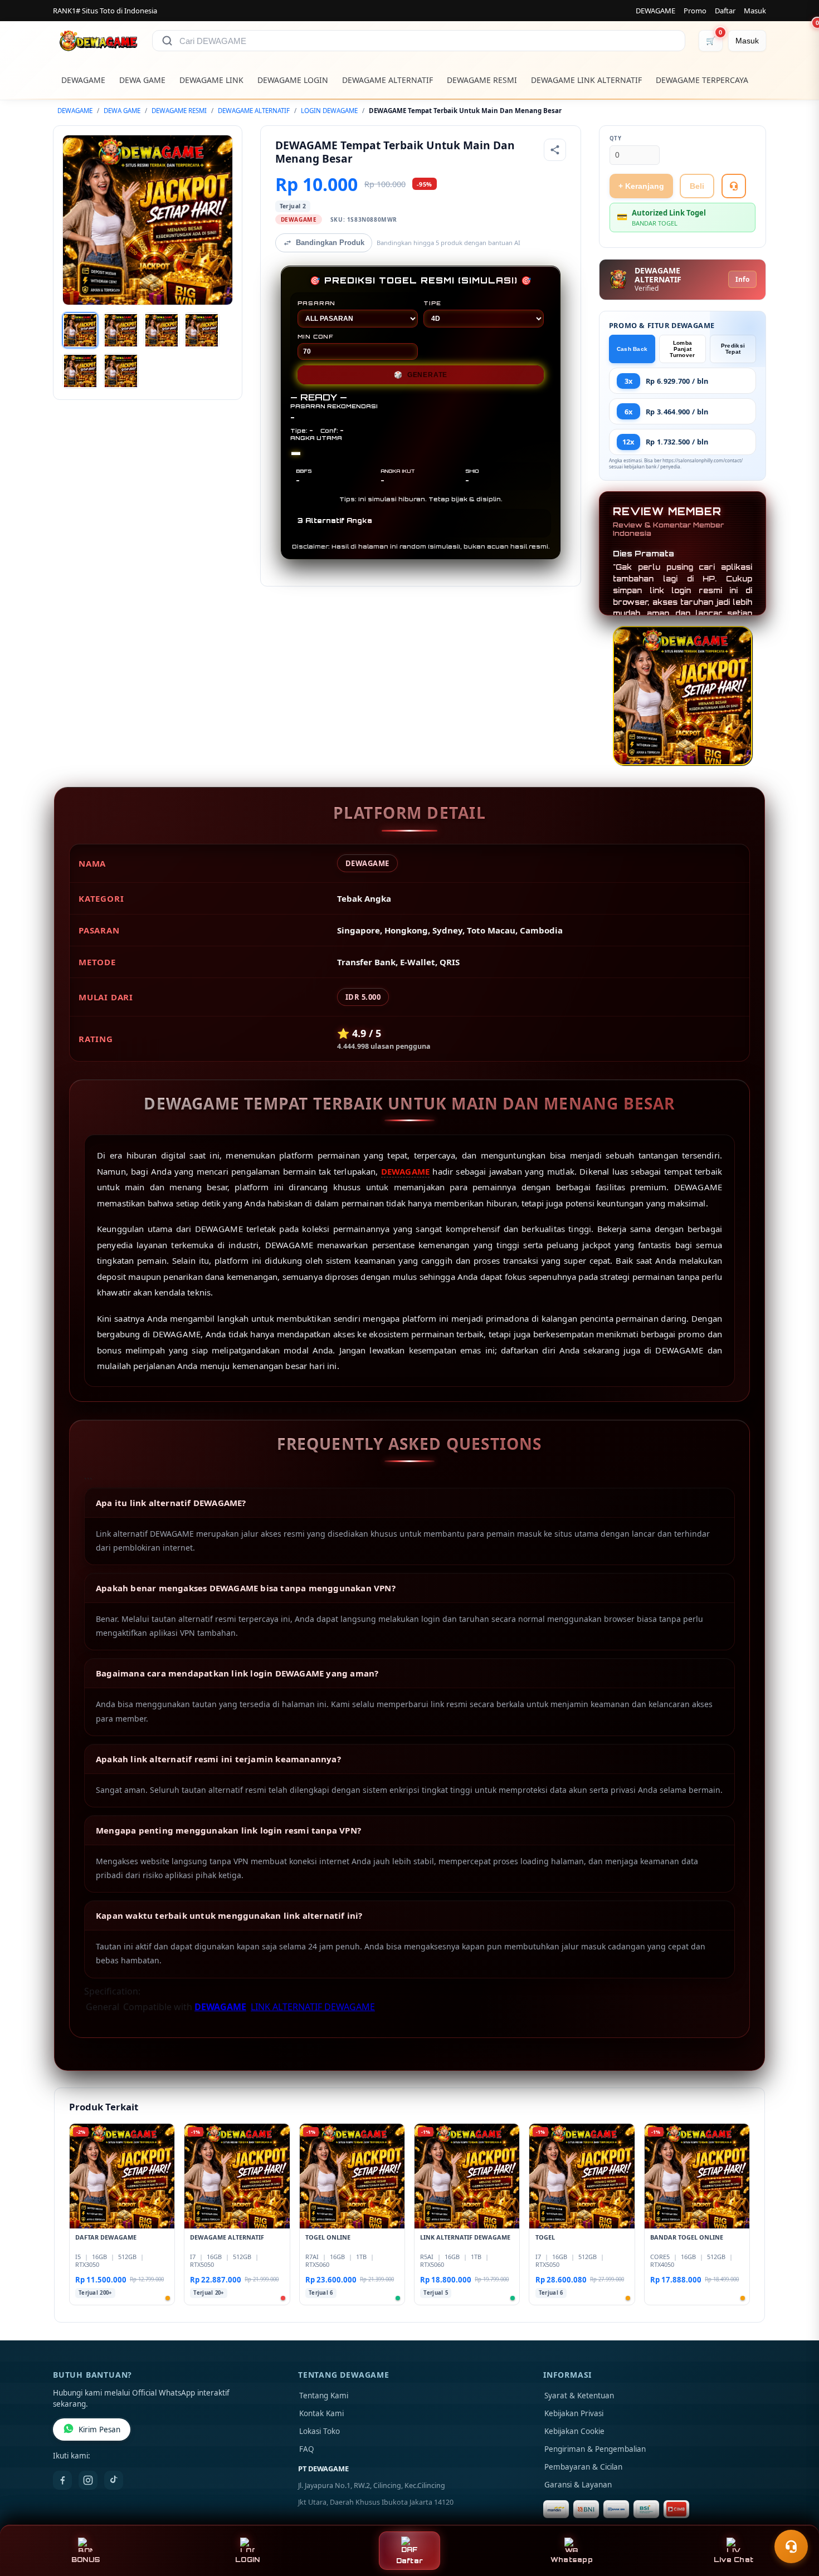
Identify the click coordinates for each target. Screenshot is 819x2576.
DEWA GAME (142, 80)
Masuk (755, 11)
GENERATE (421, 375)
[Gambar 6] (121, 371)
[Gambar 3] (162, 330)
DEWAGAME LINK (211, 80)
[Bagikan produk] (555, 150)
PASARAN (317, 303)
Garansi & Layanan (578, 2485)
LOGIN (247, 2560)
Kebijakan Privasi (574, 2413)
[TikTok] (114, 2480)
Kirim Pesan (99, 2430)
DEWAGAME (655, 11)
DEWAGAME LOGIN (293, 80)
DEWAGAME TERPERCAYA (702, 80)
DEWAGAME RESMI (482, 80)
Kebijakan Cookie (574, 2431)
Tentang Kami (324, 2396)
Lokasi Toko (320, 2431)
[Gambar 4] (202, 330)
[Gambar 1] (80, 330)
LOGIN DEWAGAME (329, 111)
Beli (697, 186)
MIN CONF (315, 336)
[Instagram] (88, 2480)
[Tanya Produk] (734, 186)
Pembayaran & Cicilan (583, 2467)
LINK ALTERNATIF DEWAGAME (313, 2007)
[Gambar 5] (80, 371)
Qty (616, 138)
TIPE (432, 303)
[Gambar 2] (121, 330)
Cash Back (632, 349)
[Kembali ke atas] (794, 2519)
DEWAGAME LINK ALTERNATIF (586, 80)
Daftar (725, 11)
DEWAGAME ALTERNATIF (387, 80)
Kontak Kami (321, 2413)
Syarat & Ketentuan (579, 2396)
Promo (695, 11)
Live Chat (733, 2560)
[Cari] (167, 41)
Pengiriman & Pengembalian (595, 2449)
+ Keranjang (641, 186)
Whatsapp (572, 2560)
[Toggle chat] (791, 2546)
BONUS (86, 2560)
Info (742, 279)
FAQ (307, 2449)
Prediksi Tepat (733, 349)
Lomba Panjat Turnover (682, 349)
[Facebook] (62, 2480)
